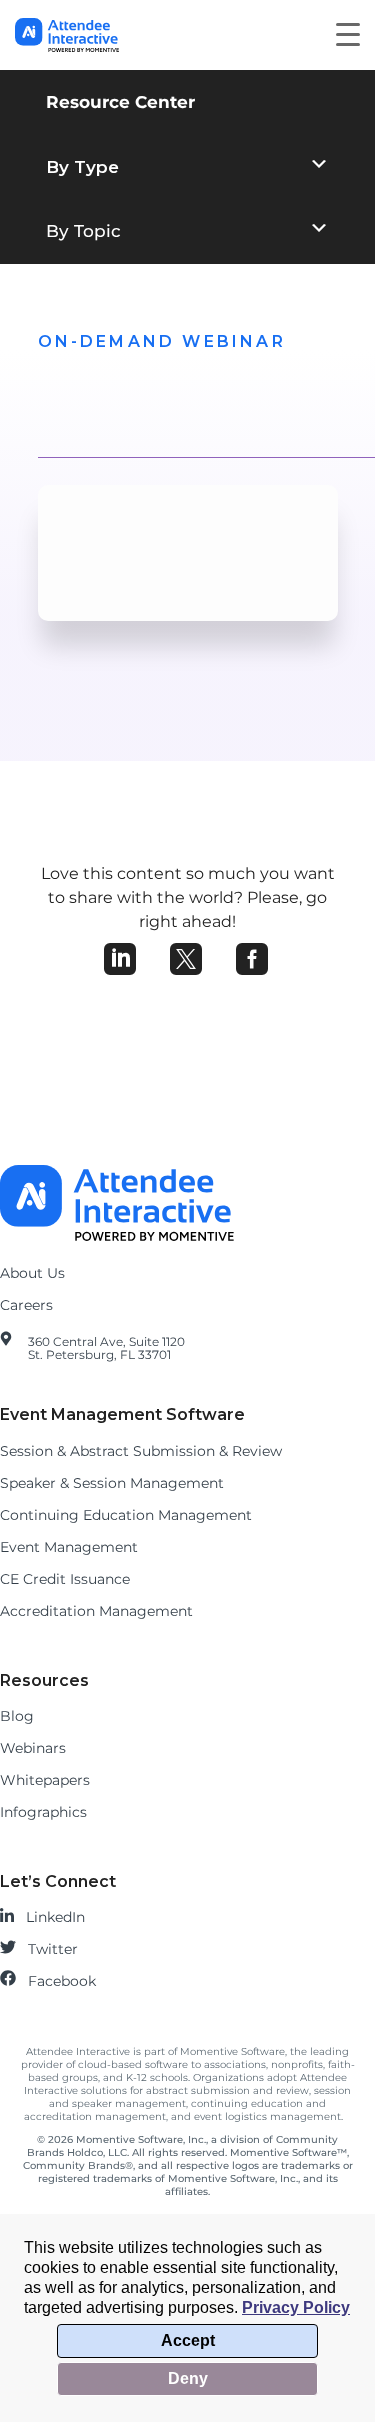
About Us (32, 1273)
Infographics (43, 1812)
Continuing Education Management (126, 1515)
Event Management (69, 1547)
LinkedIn (55, 1917)
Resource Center (120, 102)
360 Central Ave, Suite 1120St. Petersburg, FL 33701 (106, 1348)
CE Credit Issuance (65, 1579)
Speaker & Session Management (112, 1483)
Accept (188, 2340)
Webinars (33, 1748)
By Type (82, 167)
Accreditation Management (96, 1611)
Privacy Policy (296, 2307)
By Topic (83, 231)
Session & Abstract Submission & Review (141, 1451)
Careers (26, 1305)
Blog (17, 1716)
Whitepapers (45, 1780)
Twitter (53, 1949)
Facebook (62, 1981)
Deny (188, 2378)
